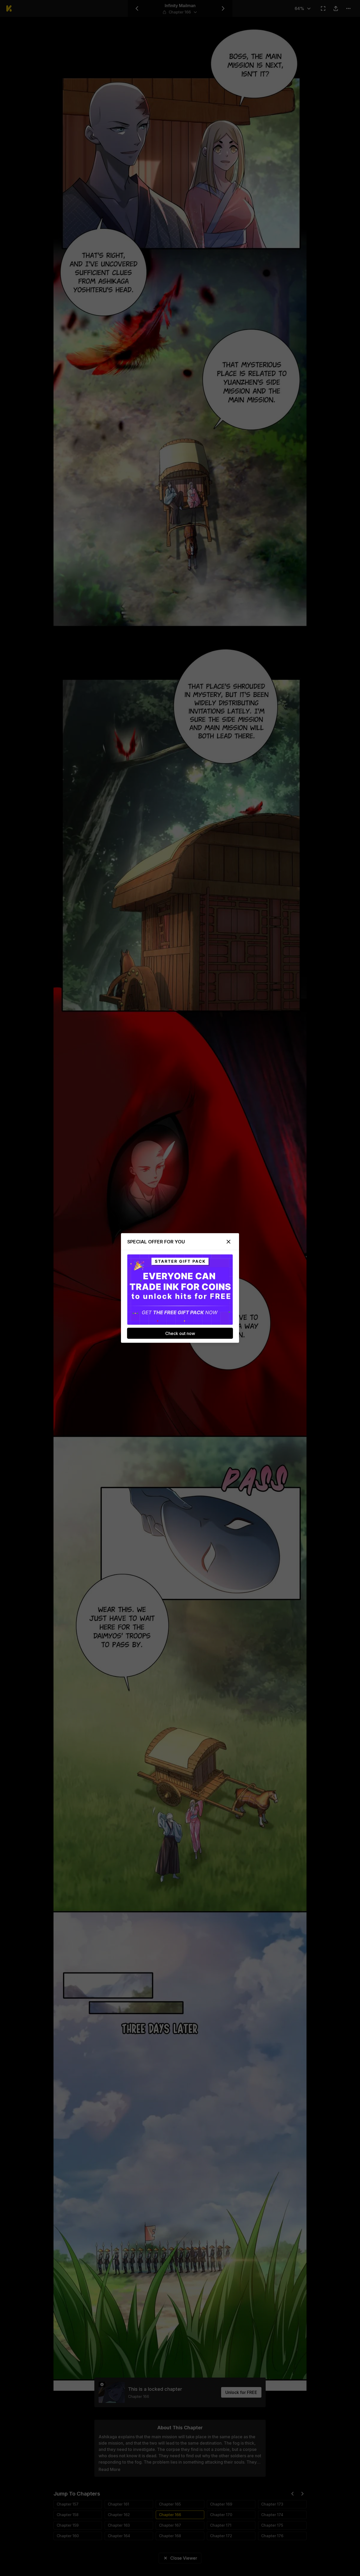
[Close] (228, 1242)
